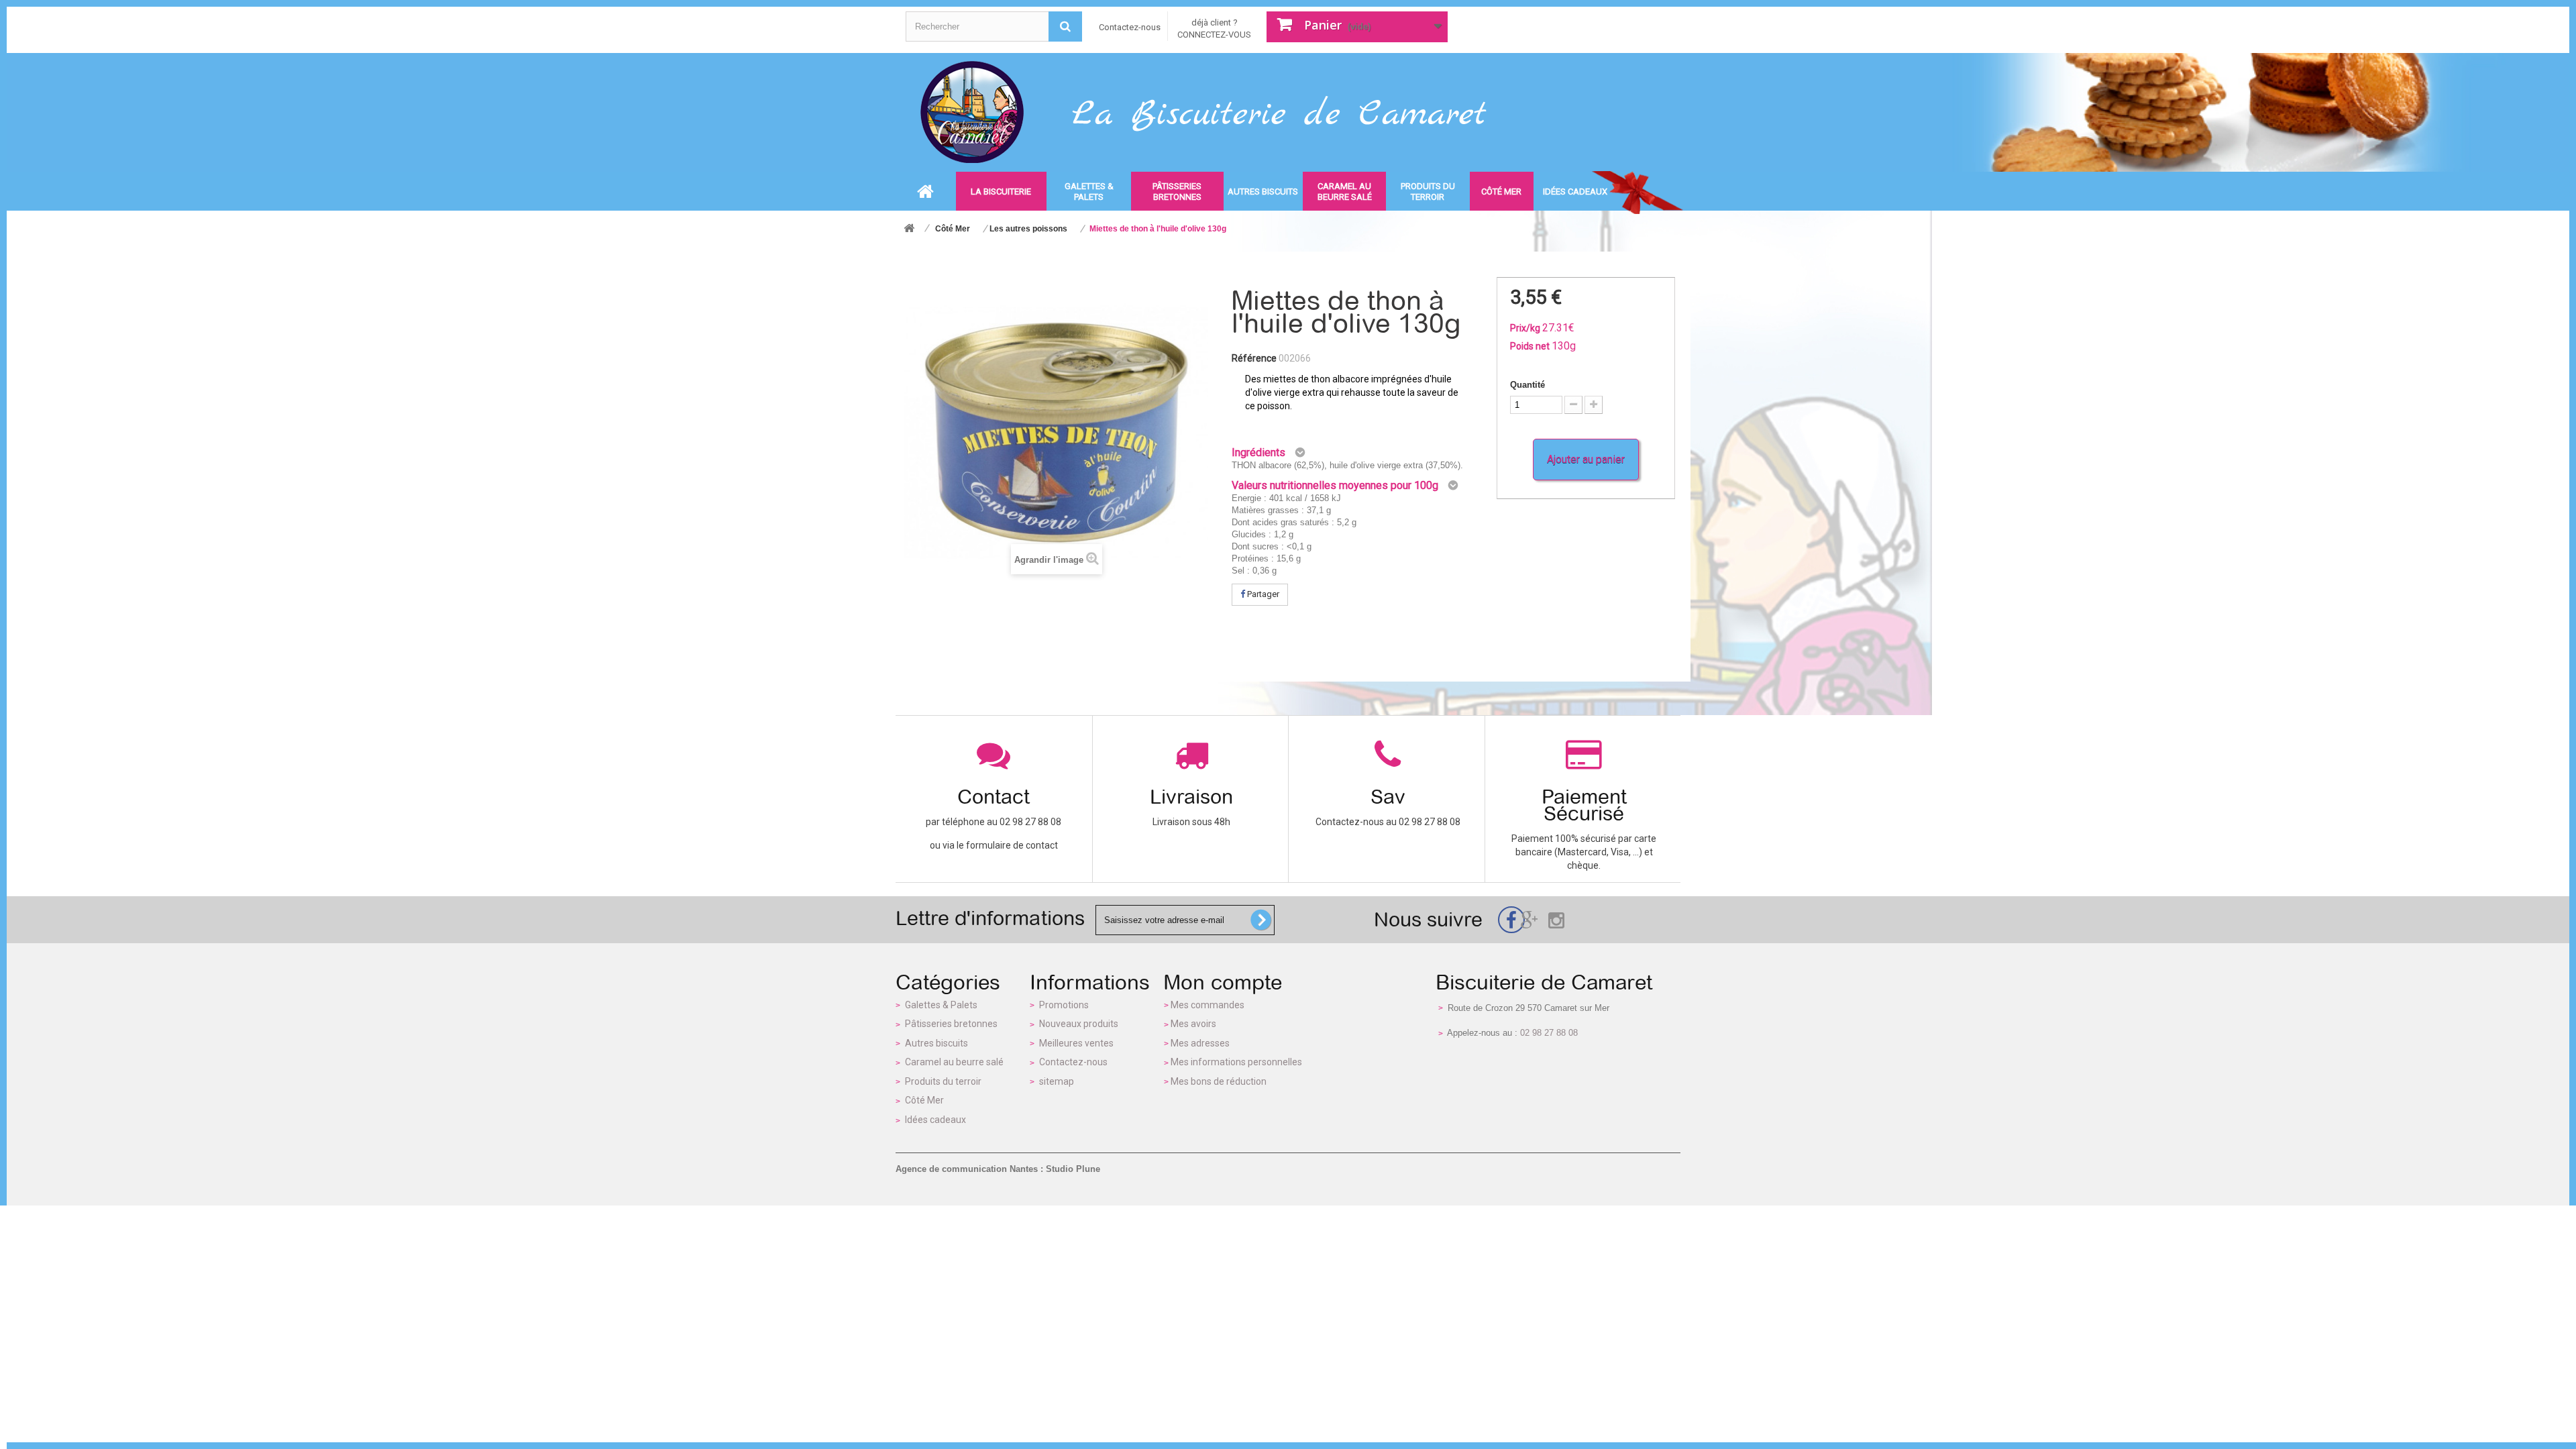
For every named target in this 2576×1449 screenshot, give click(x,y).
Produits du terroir (943, 1081)
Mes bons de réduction (1219, 1081)
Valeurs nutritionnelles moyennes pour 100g (1335, 485)
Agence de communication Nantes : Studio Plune (998, 1169)
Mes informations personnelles (1236, 1062)
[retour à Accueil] (909, 229)
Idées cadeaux (935, 1120)
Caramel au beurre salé (954, 1062)
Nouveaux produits (1079, 1024)
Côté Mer (924, 1100)
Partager (1262, 594)
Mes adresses (1200, 1043)
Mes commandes (1207, 1005)
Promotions (1064, 1005)
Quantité (1527, 385)
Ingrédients (1258, 452)
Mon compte (1223, 982)
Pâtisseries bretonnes (951, 1024)
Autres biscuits (936, 1043)
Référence (1254, 358)
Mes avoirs (1193, 1024)
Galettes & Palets (941, 1005)
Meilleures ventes (1076, 1043)
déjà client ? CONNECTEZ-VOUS (1214, 29)
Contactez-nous (1130, 27)
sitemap (1057, 1081)
